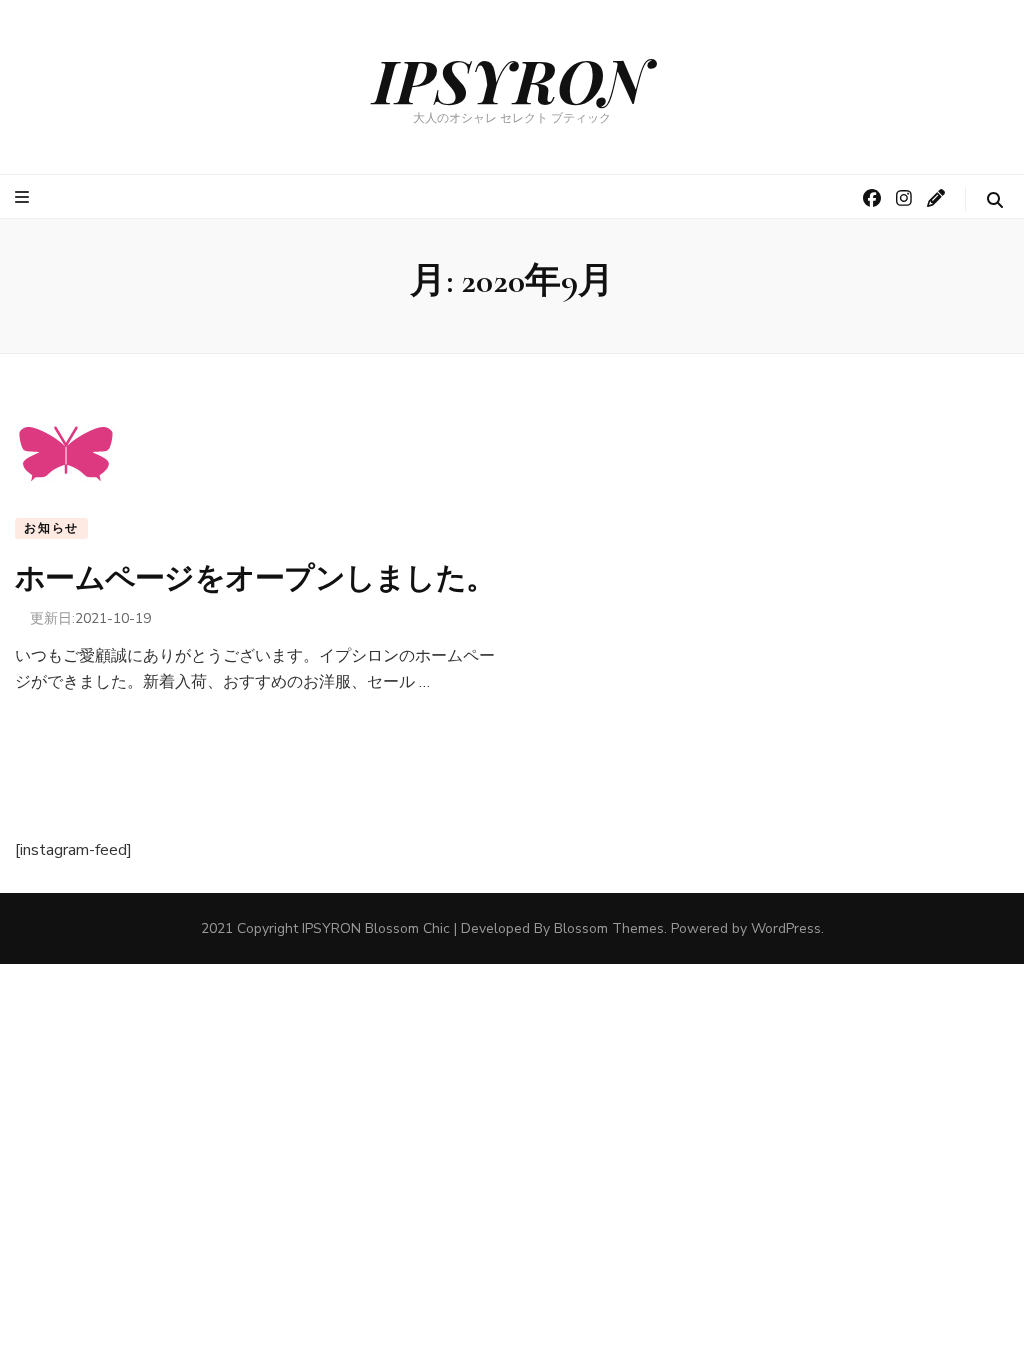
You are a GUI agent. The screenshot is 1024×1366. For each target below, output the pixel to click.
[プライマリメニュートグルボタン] (24, 197)
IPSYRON (512, 79)
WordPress (786, 928)
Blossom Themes (609, 928)
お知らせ (51, 528)
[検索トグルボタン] (995, 200)
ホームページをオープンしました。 (255, 578)
